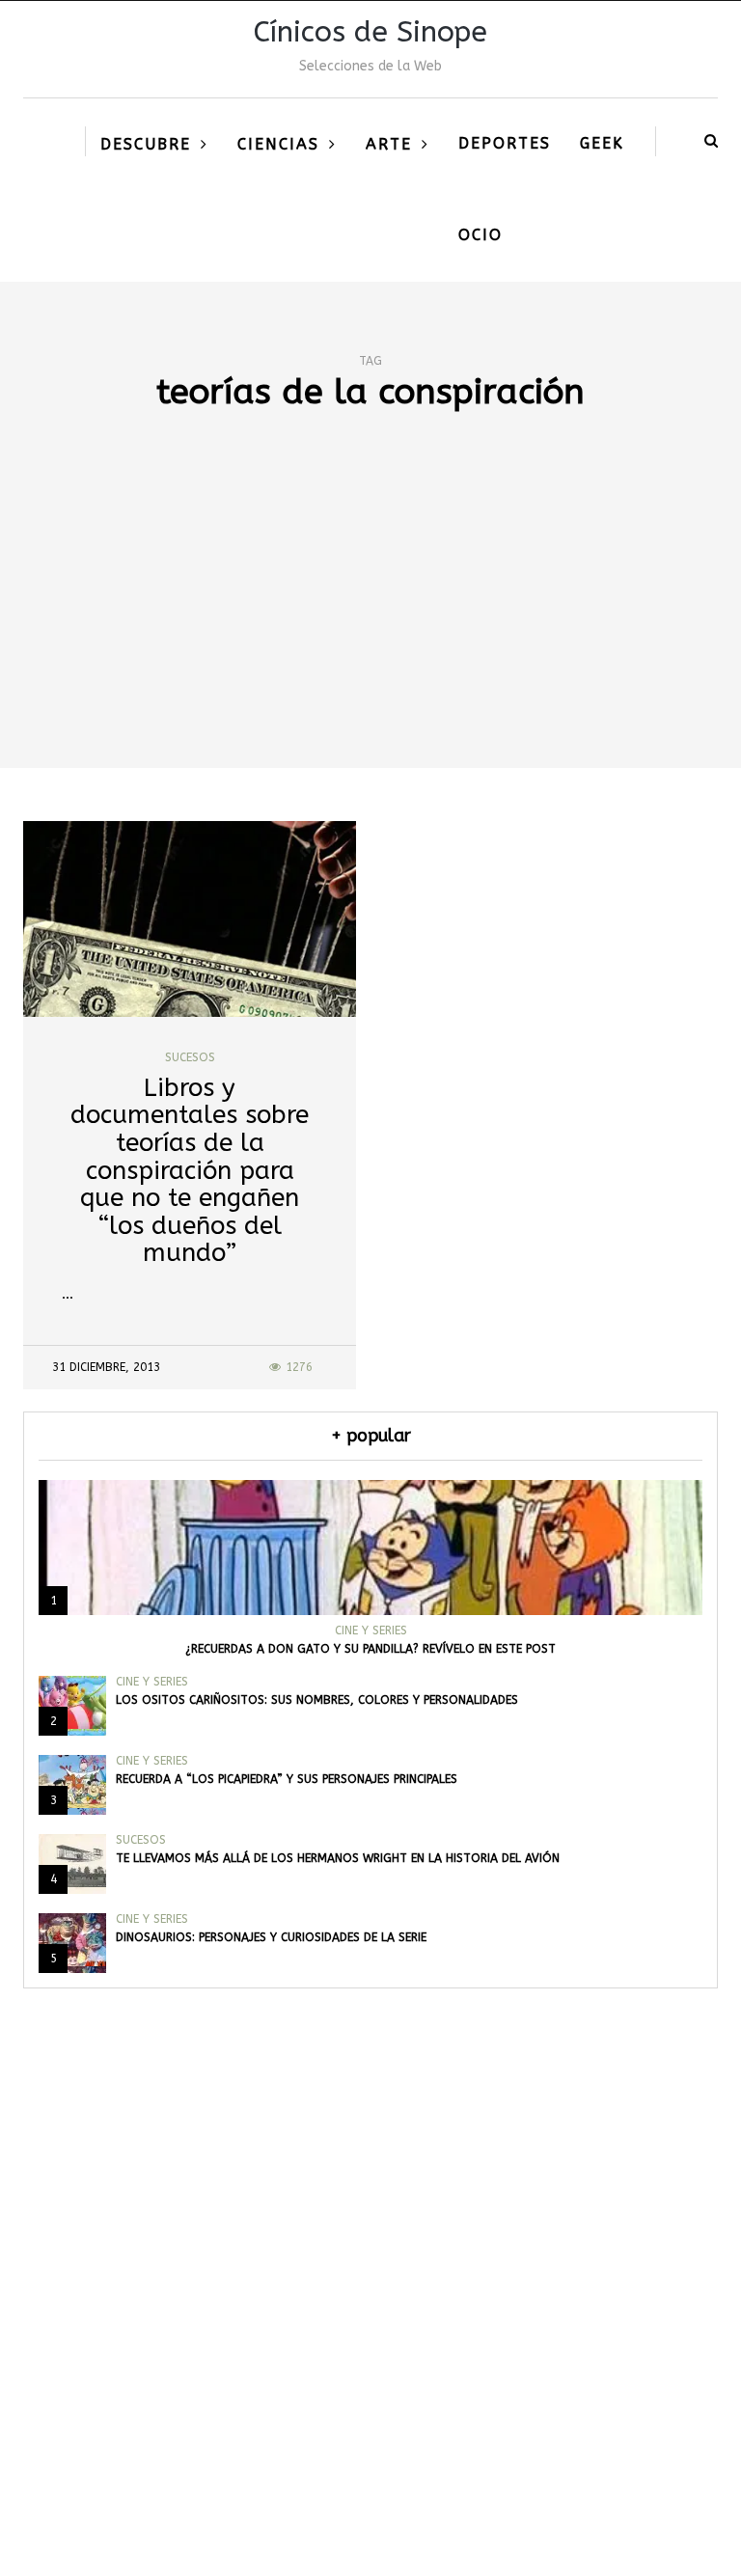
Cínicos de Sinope (370, 32)
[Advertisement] (370, 623)
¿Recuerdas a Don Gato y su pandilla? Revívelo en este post (370, 1649)
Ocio (480, 235)
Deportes (505, 143)
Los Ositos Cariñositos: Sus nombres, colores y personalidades (317, 1700)
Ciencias (278, 144)
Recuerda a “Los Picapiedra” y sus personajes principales (287, 1779)
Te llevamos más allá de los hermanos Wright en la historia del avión (338, 1858)
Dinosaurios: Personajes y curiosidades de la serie (271, 1937)
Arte (389, 144)
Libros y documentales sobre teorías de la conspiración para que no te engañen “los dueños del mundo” (190, 1171)
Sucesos (190, 1057)
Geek (602, 143)
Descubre (146, 144)
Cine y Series (371, 1631)
